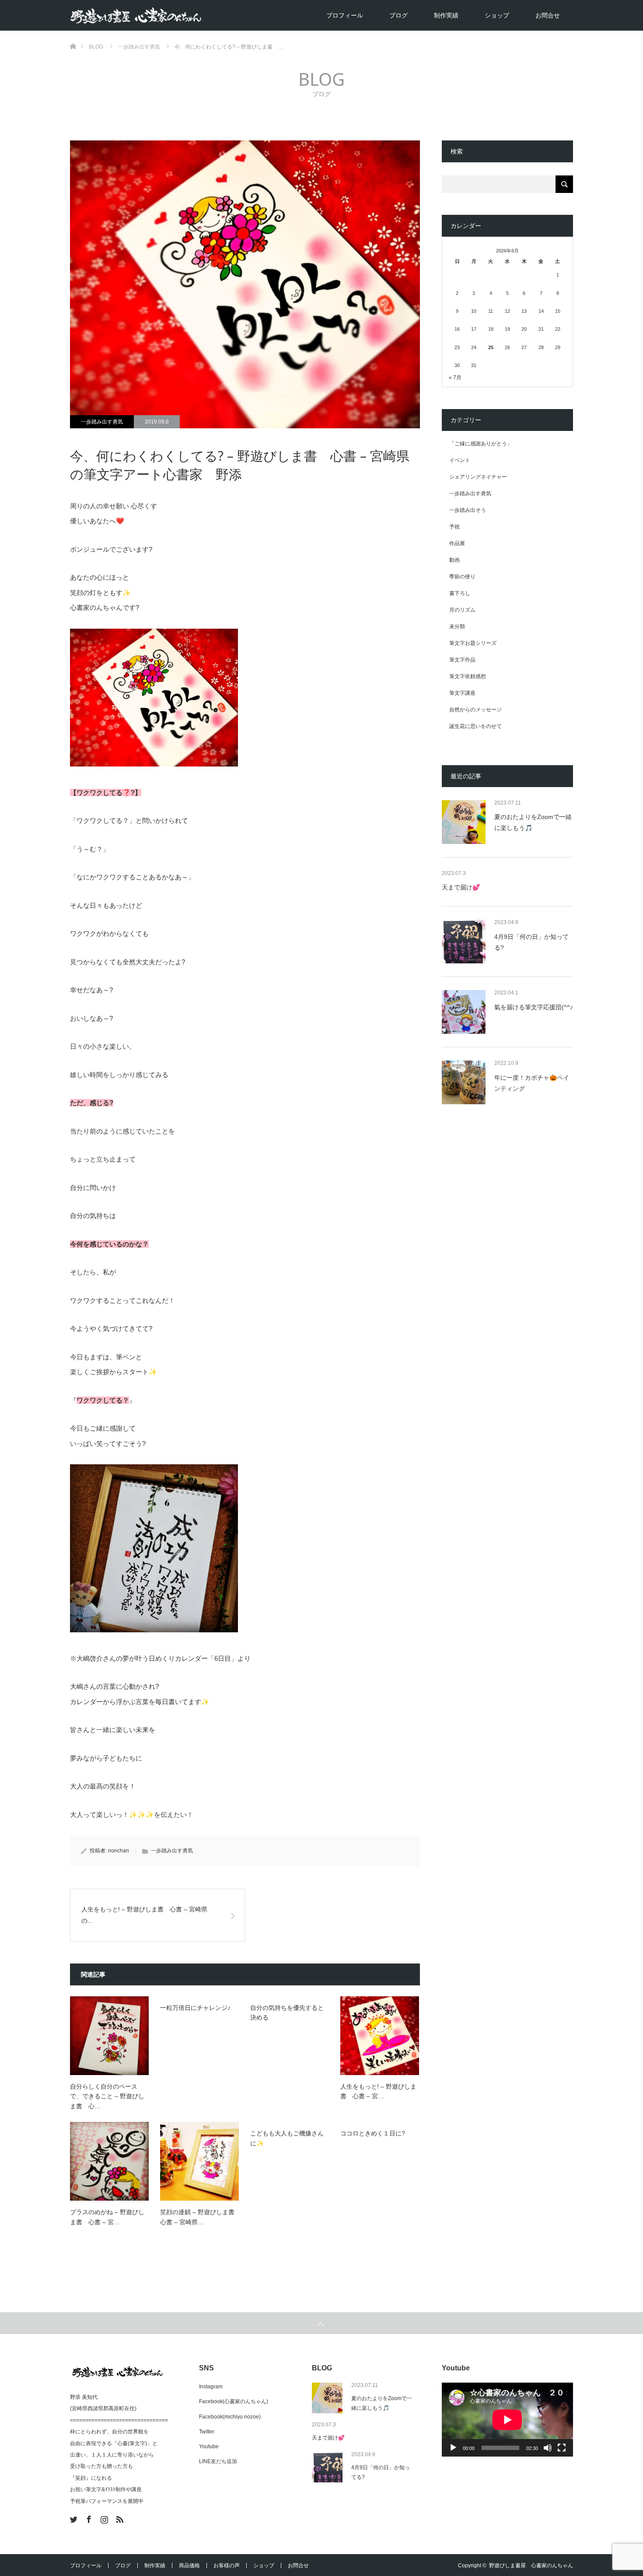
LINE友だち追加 (218, 2461)
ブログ (398, 15)
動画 (454, 560)
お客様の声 (227, 2565)
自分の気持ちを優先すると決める (287, 2012)
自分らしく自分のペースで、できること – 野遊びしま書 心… (107, 2096)
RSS (119, 2518)
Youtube (209, 2446)
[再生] (453, 2448)
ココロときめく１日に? (373, 2133)
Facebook (88, 2518)
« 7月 (455, 378)
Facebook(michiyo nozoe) (230, 2417)
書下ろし (460, 593)
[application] (507, 2420)
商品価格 (189, 2565)
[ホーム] (73, 34)
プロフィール (345, 15)
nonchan (119, 1851)
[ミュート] (548, 2448)
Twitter (207, 2432)
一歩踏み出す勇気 (102, 422)
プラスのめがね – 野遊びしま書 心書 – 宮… (107, 2217)
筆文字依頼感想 (468, 676)
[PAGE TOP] (321, 2323)
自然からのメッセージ (475, 710)
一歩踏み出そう (468, 510)
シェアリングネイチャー (478, 477)
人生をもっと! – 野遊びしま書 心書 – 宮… (378, 2091)
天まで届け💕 (461, 887)
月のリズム (462, 610)
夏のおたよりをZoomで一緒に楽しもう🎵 (533, 822)
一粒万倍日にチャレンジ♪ (195, 2008)
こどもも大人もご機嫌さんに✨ (287, 2138)
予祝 (454, 527)
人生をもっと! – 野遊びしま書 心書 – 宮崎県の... (144, 1915)
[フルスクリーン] (562, 2448)
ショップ (497, 15)
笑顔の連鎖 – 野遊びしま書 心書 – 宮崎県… (199, 2217)
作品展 (457, 543)
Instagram (211, 2387)
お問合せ (548, 15)
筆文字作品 (462, 660)
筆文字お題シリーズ (473, 643)
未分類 (457, 626)
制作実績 (446, 15)
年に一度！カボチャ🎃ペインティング (532, 1083)
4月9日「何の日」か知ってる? (531, 942)
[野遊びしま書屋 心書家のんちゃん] (201, 16)
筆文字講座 (462, 693)
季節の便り (462, 577)
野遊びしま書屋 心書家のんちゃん (531, 2565)
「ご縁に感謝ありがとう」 (481, 444)
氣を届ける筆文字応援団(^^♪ (534, 1007)
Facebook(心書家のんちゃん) (234, 2401)
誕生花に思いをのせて (475, 726)
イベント (460, 460)
